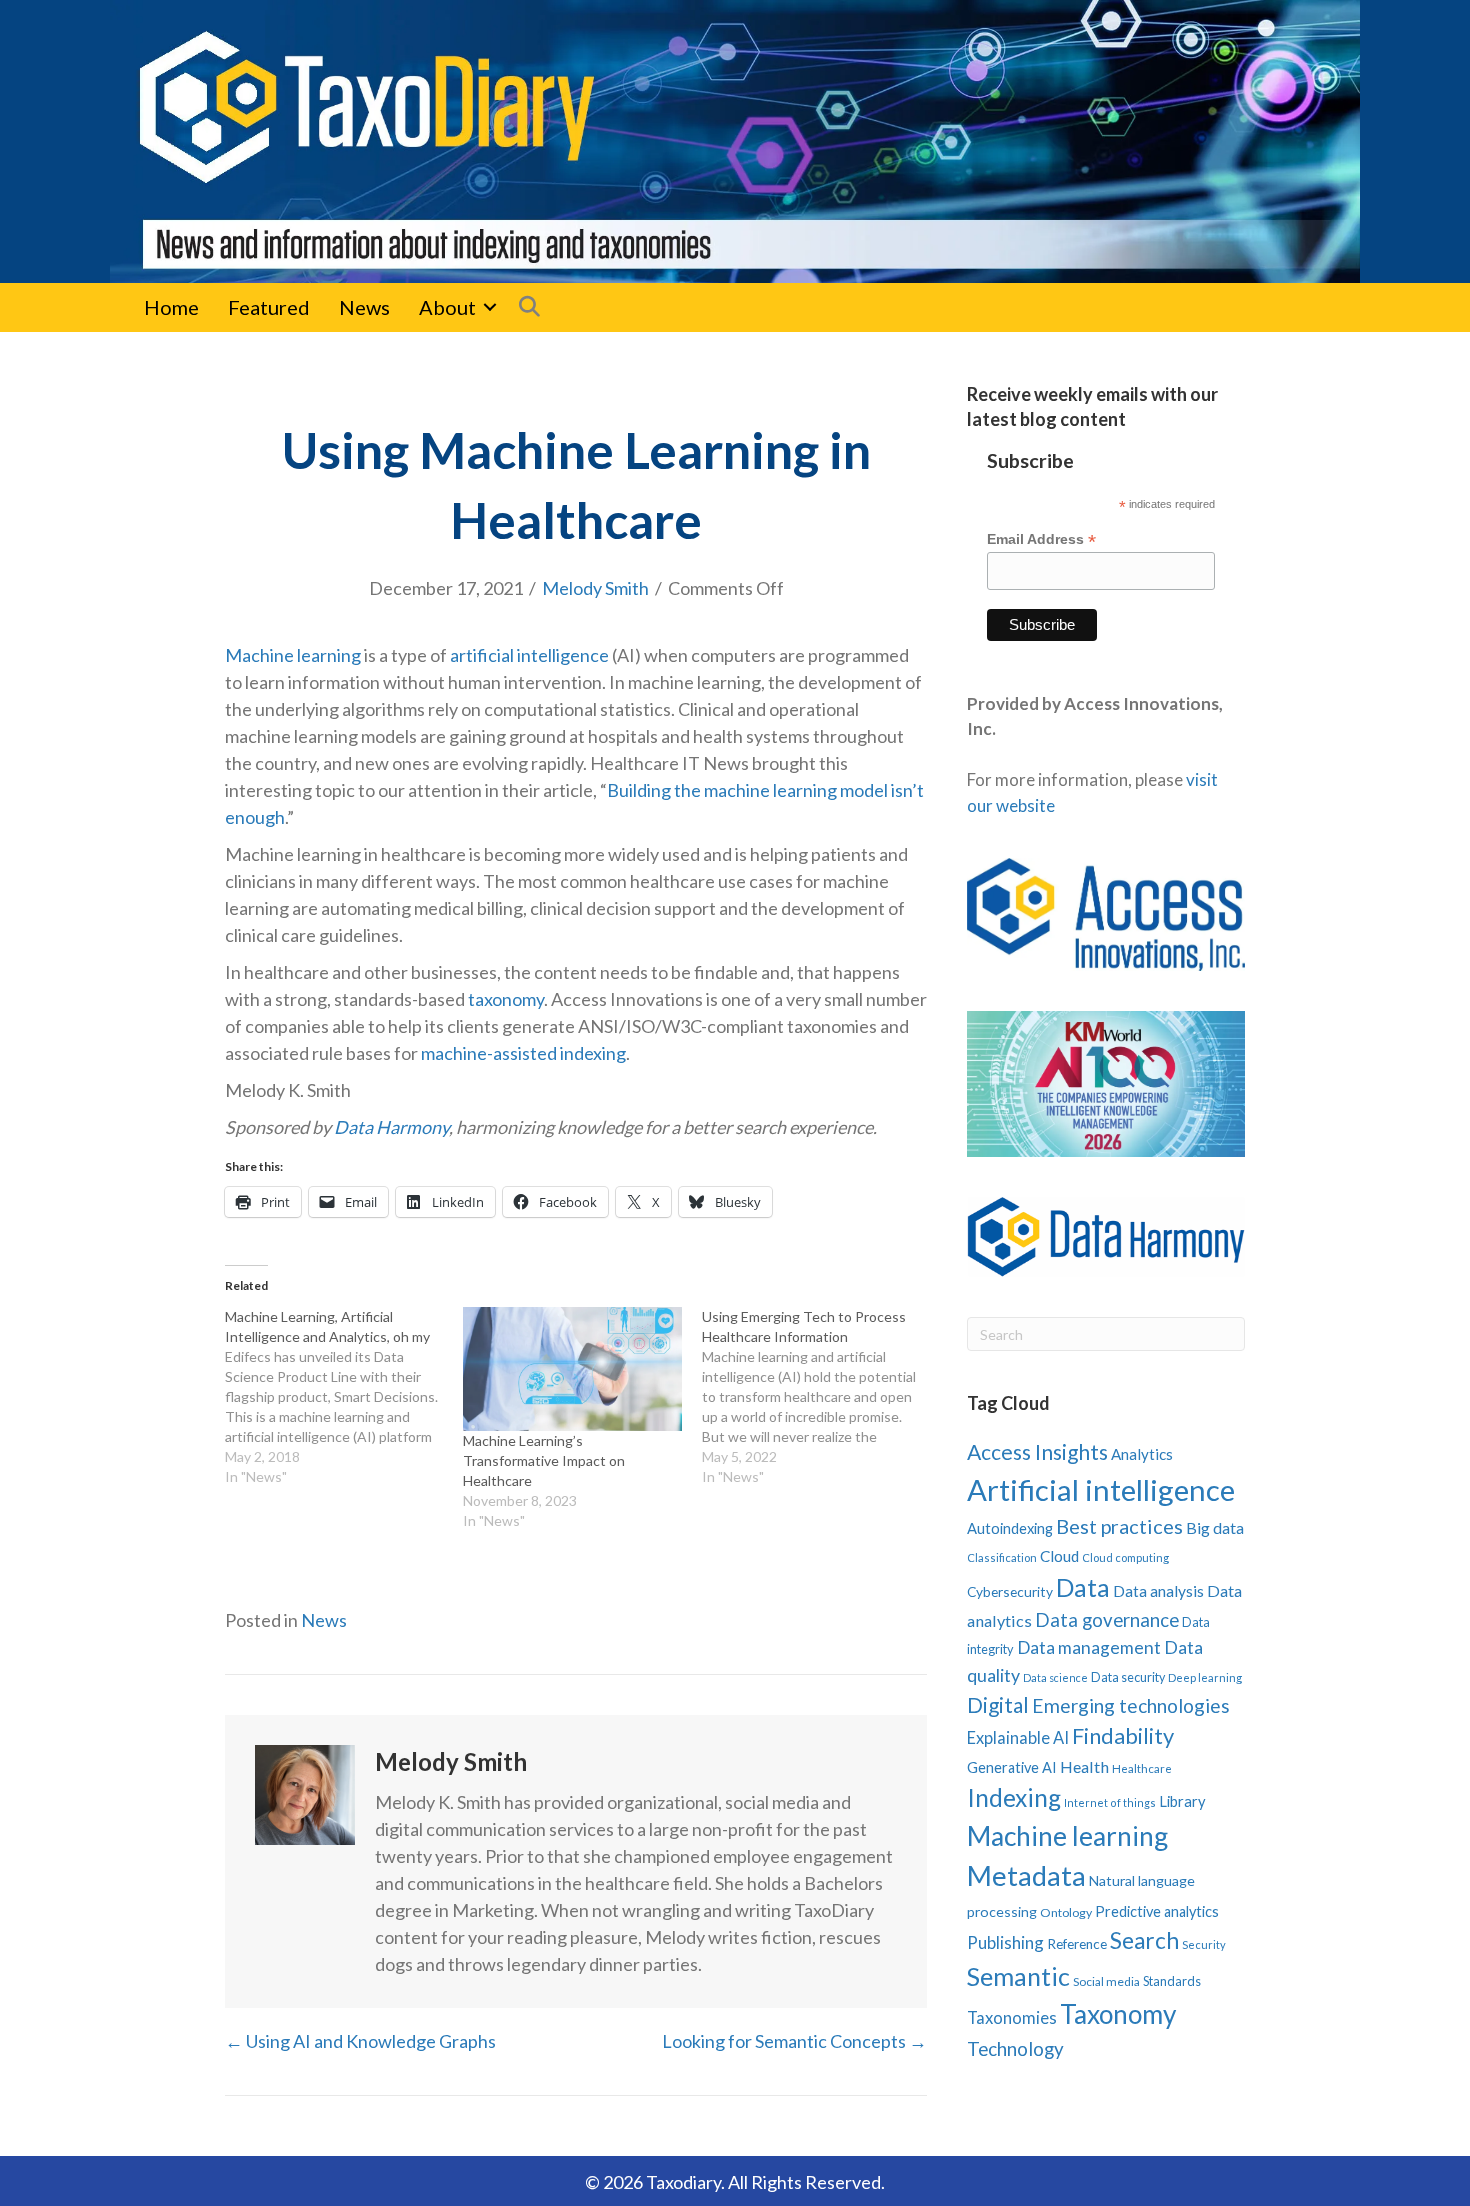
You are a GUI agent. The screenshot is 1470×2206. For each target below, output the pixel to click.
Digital (998, 1704)
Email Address (1041, 539)
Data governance (1107, 1620)
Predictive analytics (1157, 1911)
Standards (1172, 1981)
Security (1204, 1944)
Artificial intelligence (1101, 1489)
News (364, 307)
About (447, 307)
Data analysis (1158, 1591)
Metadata (1026, 1875)
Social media (1106, 1981)
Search (1144, 1940)
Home (171, 307)
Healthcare (1142, 1768)
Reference (1077, 1944)
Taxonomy (1118, 2014)
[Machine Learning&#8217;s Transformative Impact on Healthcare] (572, 1369)
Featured (269, 307)
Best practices (1119, 1526)
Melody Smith (595, 588)
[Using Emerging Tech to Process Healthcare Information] (821, 1397)
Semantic (1018, 1976)
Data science (1055, 1677)
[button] (490, 307)
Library (1182, 1801)
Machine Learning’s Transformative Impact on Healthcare (544, 1460)
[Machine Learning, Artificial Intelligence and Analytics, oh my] (344, 1397)
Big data (1215, 1527)
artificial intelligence (529, 655)
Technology (1015, 2048)
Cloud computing (1125, 1557)
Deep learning (1205, 1677)
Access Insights (1037, 1451)
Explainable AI (1018, 1737)
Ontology (1066, 1912)
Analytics (1142, 1454)
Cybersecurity (1010, 1591)
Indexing (1014, 1797)
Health (1084, 1766)
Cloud (1059, 1556)
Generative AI (1012, 1767)
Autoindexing (1010, 1528)
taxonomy (506, 999)
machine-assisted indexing (523, 1053)
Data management (1089, 1647)
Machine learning (293, 655)
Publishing (1005, 1942)
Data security (1128, 1677)
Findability (1123, 1735)
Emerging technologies (1131, 1705)
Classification (1002, 1557)
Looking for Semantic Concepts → (794, 2041)
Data (1083, 1587)
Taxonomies (1012, 2018)
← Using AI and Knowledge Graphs (360, 2041)
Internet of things (1110, 1802)
